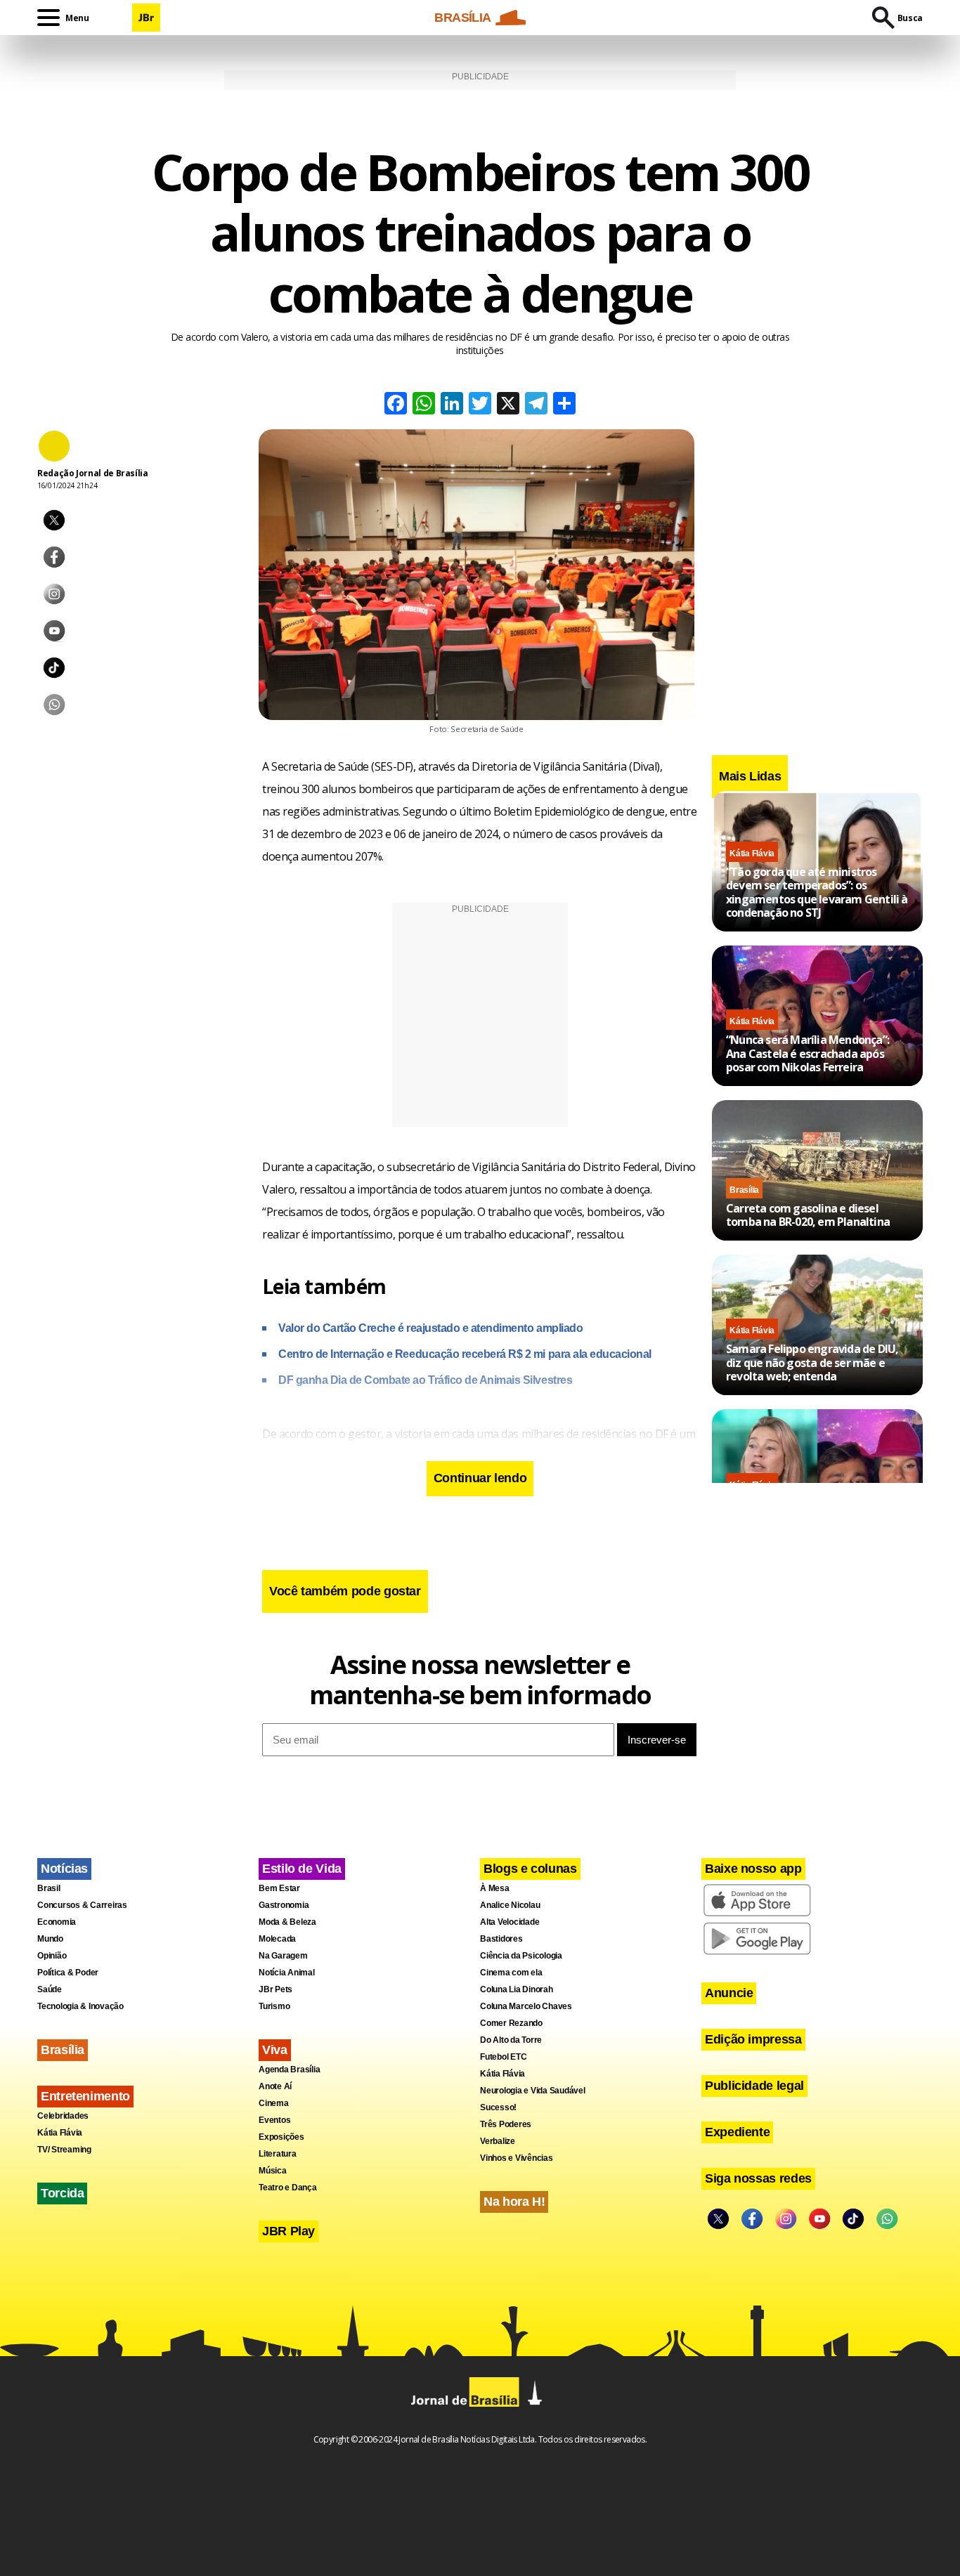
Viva (275, 2050)
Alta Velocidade (510, 1922)
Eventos (274, 2120)
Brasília (744, 1189)
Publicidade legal (754, 2086)
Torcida (62, 2193)
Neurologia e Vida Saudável (533, 2091)
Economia (57, 1922)
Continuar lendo (480, 1478)
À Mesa (495, 1888)
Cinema (274, 2103)
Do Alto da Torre (511, 2040)
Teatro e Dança (288, 2188)
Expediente (737, 2132)
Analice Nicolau (510, 1905)
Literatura (278, 2154)
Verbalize (498, 2141)
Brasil (49, 1888)
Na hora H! (514, 2202)
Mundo (50, 1939)
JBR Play (288, 2231)
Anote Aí (275, 2086)
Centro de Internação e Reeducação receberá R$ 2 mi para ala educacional (465, 1354)
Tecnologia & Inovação (80, 2006)
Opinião (52, 1956)
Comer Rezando (511, 2023)
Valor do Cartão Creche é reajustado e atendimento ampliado (430, 1328)
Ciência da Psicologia (521, 1956)
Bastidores (501, 1939)
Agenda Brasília (289, 2070)
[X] (508, 405)
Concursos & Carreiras (82, 1905)
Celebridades (63, 2116)
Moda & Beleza (287, 1922)
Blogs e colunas (530, 1869)
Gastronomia (284, 1905)
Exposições (281, 2137)
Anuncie (729, 1993)
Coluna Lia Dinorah (517, 1989)
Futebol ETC (503, 2057)
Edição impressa (753, 2039)
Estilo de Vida (302, 1869)
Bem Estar (279, 1888)
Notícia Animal (287, 1973)
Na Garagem (283, 1956)
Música (273, 2171)
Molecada (277, 1939)
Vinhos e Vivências (517, 2158)
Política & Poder (68, 1973)
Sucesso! (498, 2107)
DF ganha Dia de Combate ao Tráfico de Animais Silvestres (425, 1380)
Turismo (274, 2006)
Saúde (50, 1989)
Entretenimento (85, 2096)
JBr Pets (275, 1989)
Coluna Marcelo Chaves (526, 2006)
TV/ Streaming (64, 2150)
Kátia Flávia (752, 854)
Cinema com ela (511, 1973)
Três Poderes (506, 2124)
